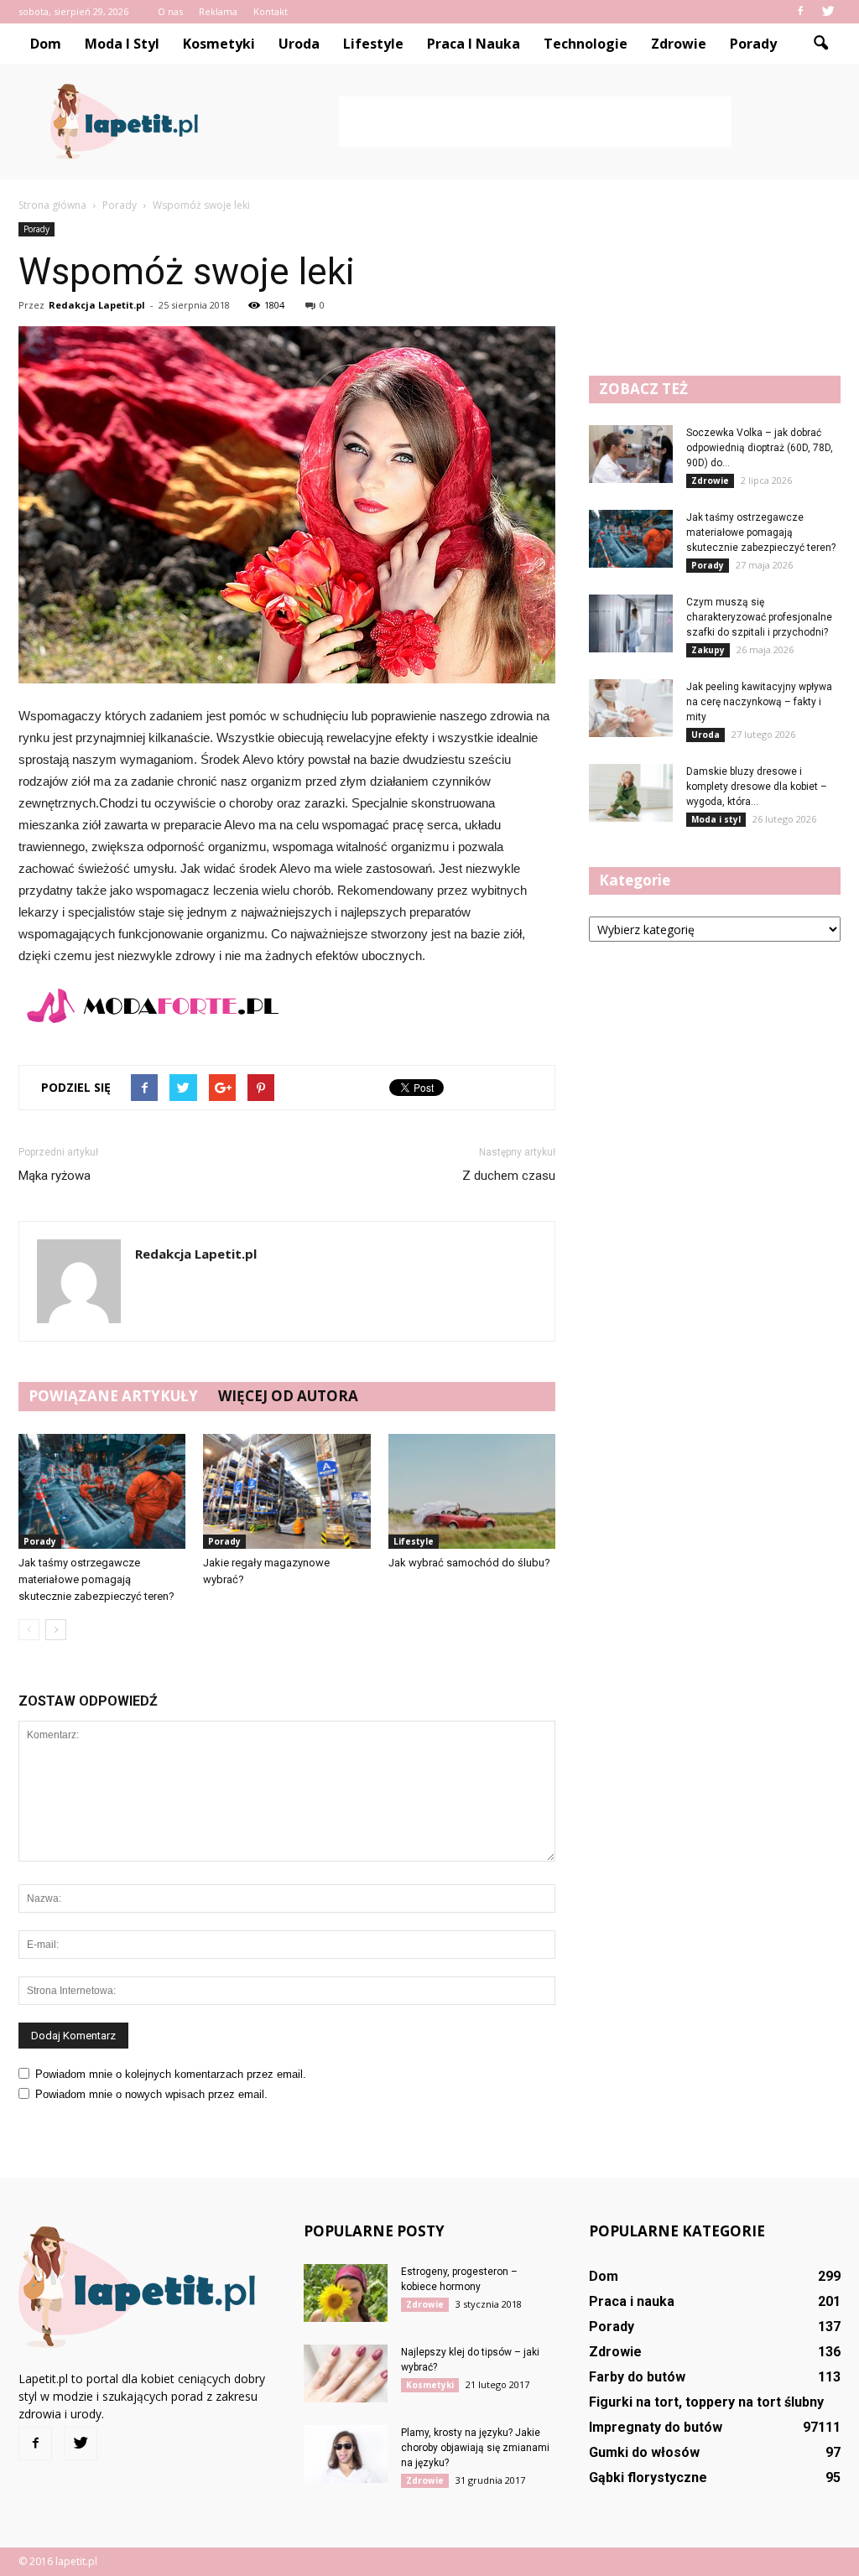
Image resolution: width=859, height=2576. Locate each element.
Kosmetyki (219, 44)
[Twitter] (828, 12)
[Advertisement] (535, 122)
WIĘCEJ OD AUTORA (288, 1396)
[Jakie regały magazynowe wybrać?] (286, 1491)
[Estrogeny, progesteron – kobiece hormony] (346, 2293)
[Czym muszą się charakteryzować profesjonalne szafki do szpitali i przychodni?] (631, 623)
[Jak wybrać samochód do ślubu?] (472, 1491)
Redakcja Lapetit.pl (97, 305)
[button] (820, 44)
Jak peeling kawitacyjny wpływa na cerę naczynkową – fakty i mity (759, 702)
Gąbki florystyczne (648, 2477)
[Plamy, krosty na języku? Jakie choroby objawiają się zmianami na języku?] (346, 2454)
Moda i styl (122, 44)
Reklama (218, 11)
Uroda (299, 44)
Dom (46, 44)
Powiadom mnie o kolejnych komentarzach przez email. (171, 2074)
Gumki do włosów (644, 2452)
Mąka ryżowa (55, 1176)
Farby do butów (637, 2377)
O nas (170, 11)
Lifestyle (373, 44)
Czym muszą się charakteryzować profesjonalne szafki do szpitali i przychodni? (759, 617)
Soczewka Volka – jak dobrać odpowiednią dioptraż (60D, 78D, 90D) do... (760, 448)
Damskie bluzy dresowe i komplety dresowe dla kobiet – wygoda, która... (757, 787)
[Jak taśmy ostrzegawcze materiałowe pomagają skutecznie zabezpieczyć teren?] (102, 1491)
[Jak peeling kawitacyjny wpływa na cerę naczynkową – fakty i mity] (631, 708)
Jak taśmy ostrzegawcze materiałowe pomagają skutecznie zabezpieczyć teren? (96, 1579)
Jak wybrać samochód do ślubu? (469, 1563)
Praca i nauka (474, 44)
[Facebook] (800, 12)
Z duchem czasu (509, 1176)
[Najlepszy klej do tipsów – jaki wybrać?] (346, 2373)
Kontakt (271, 11)
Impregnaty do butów (656, 2427)
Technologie (586, 44)
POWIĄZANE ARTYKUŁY (113, 1396)
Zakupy (708, 650)
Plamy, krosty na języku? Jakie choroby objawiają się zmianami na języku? (475, 2448)
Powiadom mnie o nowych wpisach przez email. (151, 2094)
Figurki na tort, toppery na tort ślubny (706, 2402)
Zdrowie (679, 44)
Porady (753, 44)
